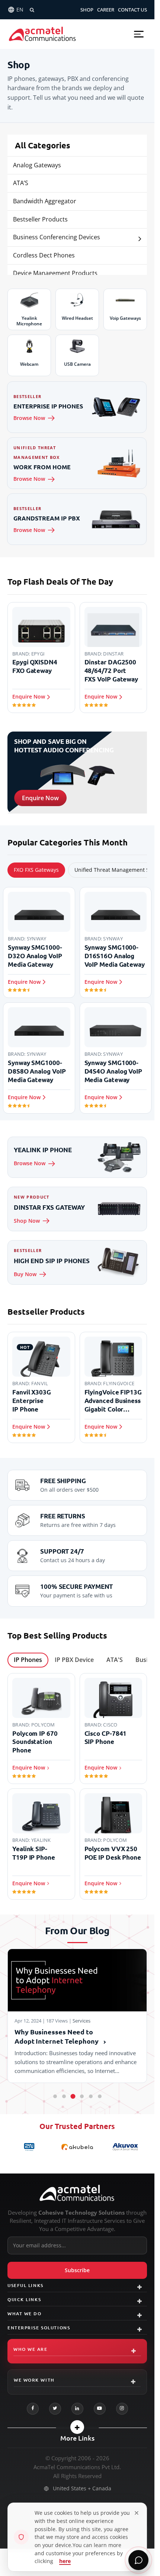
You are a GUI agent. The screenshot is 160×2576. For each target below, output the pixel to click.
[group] (77, 659)
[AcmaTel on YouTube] (100, 2409)
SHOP (87, 10)
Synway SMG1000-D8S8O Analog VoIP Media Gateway (37, 1071)
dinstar (41, 654)
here (65, 2561)
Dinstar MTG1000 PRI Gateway (110, 1396)
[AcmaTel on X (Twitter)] (55, 2409)
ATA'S (115, 1660)
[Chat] (138, 2560)
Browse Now (29, 418)
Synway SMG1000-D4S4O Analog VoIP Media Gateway (113, 1071)
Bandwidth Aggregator (45, 201)
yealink (41, 1840)
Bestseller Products (40, 219)
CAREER (106, 10)
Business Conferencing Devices (57, 237)
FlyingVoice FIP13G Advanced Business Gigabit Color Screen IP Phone (41, 1401)
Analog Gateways (37, 165)
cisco (110, 1725)
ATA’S (21, 183)
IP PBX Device (74, 1660)
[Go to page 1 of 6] (55, 2096)
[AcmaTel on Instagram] (122, 2409)
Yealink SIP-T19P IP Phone (34, 1853)
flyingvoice (47, 1383)
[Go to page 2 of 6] (64, 2096)
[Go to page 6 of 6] (100, 2096)
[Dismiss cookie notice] (137, 2513)
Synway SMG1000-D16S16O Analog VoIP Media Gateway (115, 956)
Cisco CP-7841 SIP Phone (106, 1738)
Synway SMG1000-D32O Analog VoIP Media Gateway (35, 956)
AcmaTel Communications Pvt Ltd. (77, 2467)
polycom (43, 1725)
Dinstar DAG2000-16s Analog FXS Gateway (111, 671)
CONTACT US (132, 10)
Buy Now (25, 1274)
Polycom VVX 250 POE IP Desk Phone (113, 1853)
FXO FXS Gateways (36, 870)
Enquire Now (40, 798)
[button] (139, 34)
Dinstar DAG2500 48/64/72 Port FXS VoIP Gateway (39, 671)
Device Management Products (55, 273)
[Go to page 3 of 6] (73, 2096)
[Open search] (32, 10)
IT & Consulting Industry (101, 2021)
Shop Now (27, 1221)
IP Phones (28, 1660)
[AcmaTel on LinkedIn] (77, 2409)
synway (37, 939)
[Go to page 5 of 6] (91, 2096)
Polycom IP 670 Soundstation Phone (35, 1742)
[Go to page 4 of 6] (82, 2096)
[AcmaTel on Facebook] (33, 2409)
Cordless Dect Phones (44, 255)
